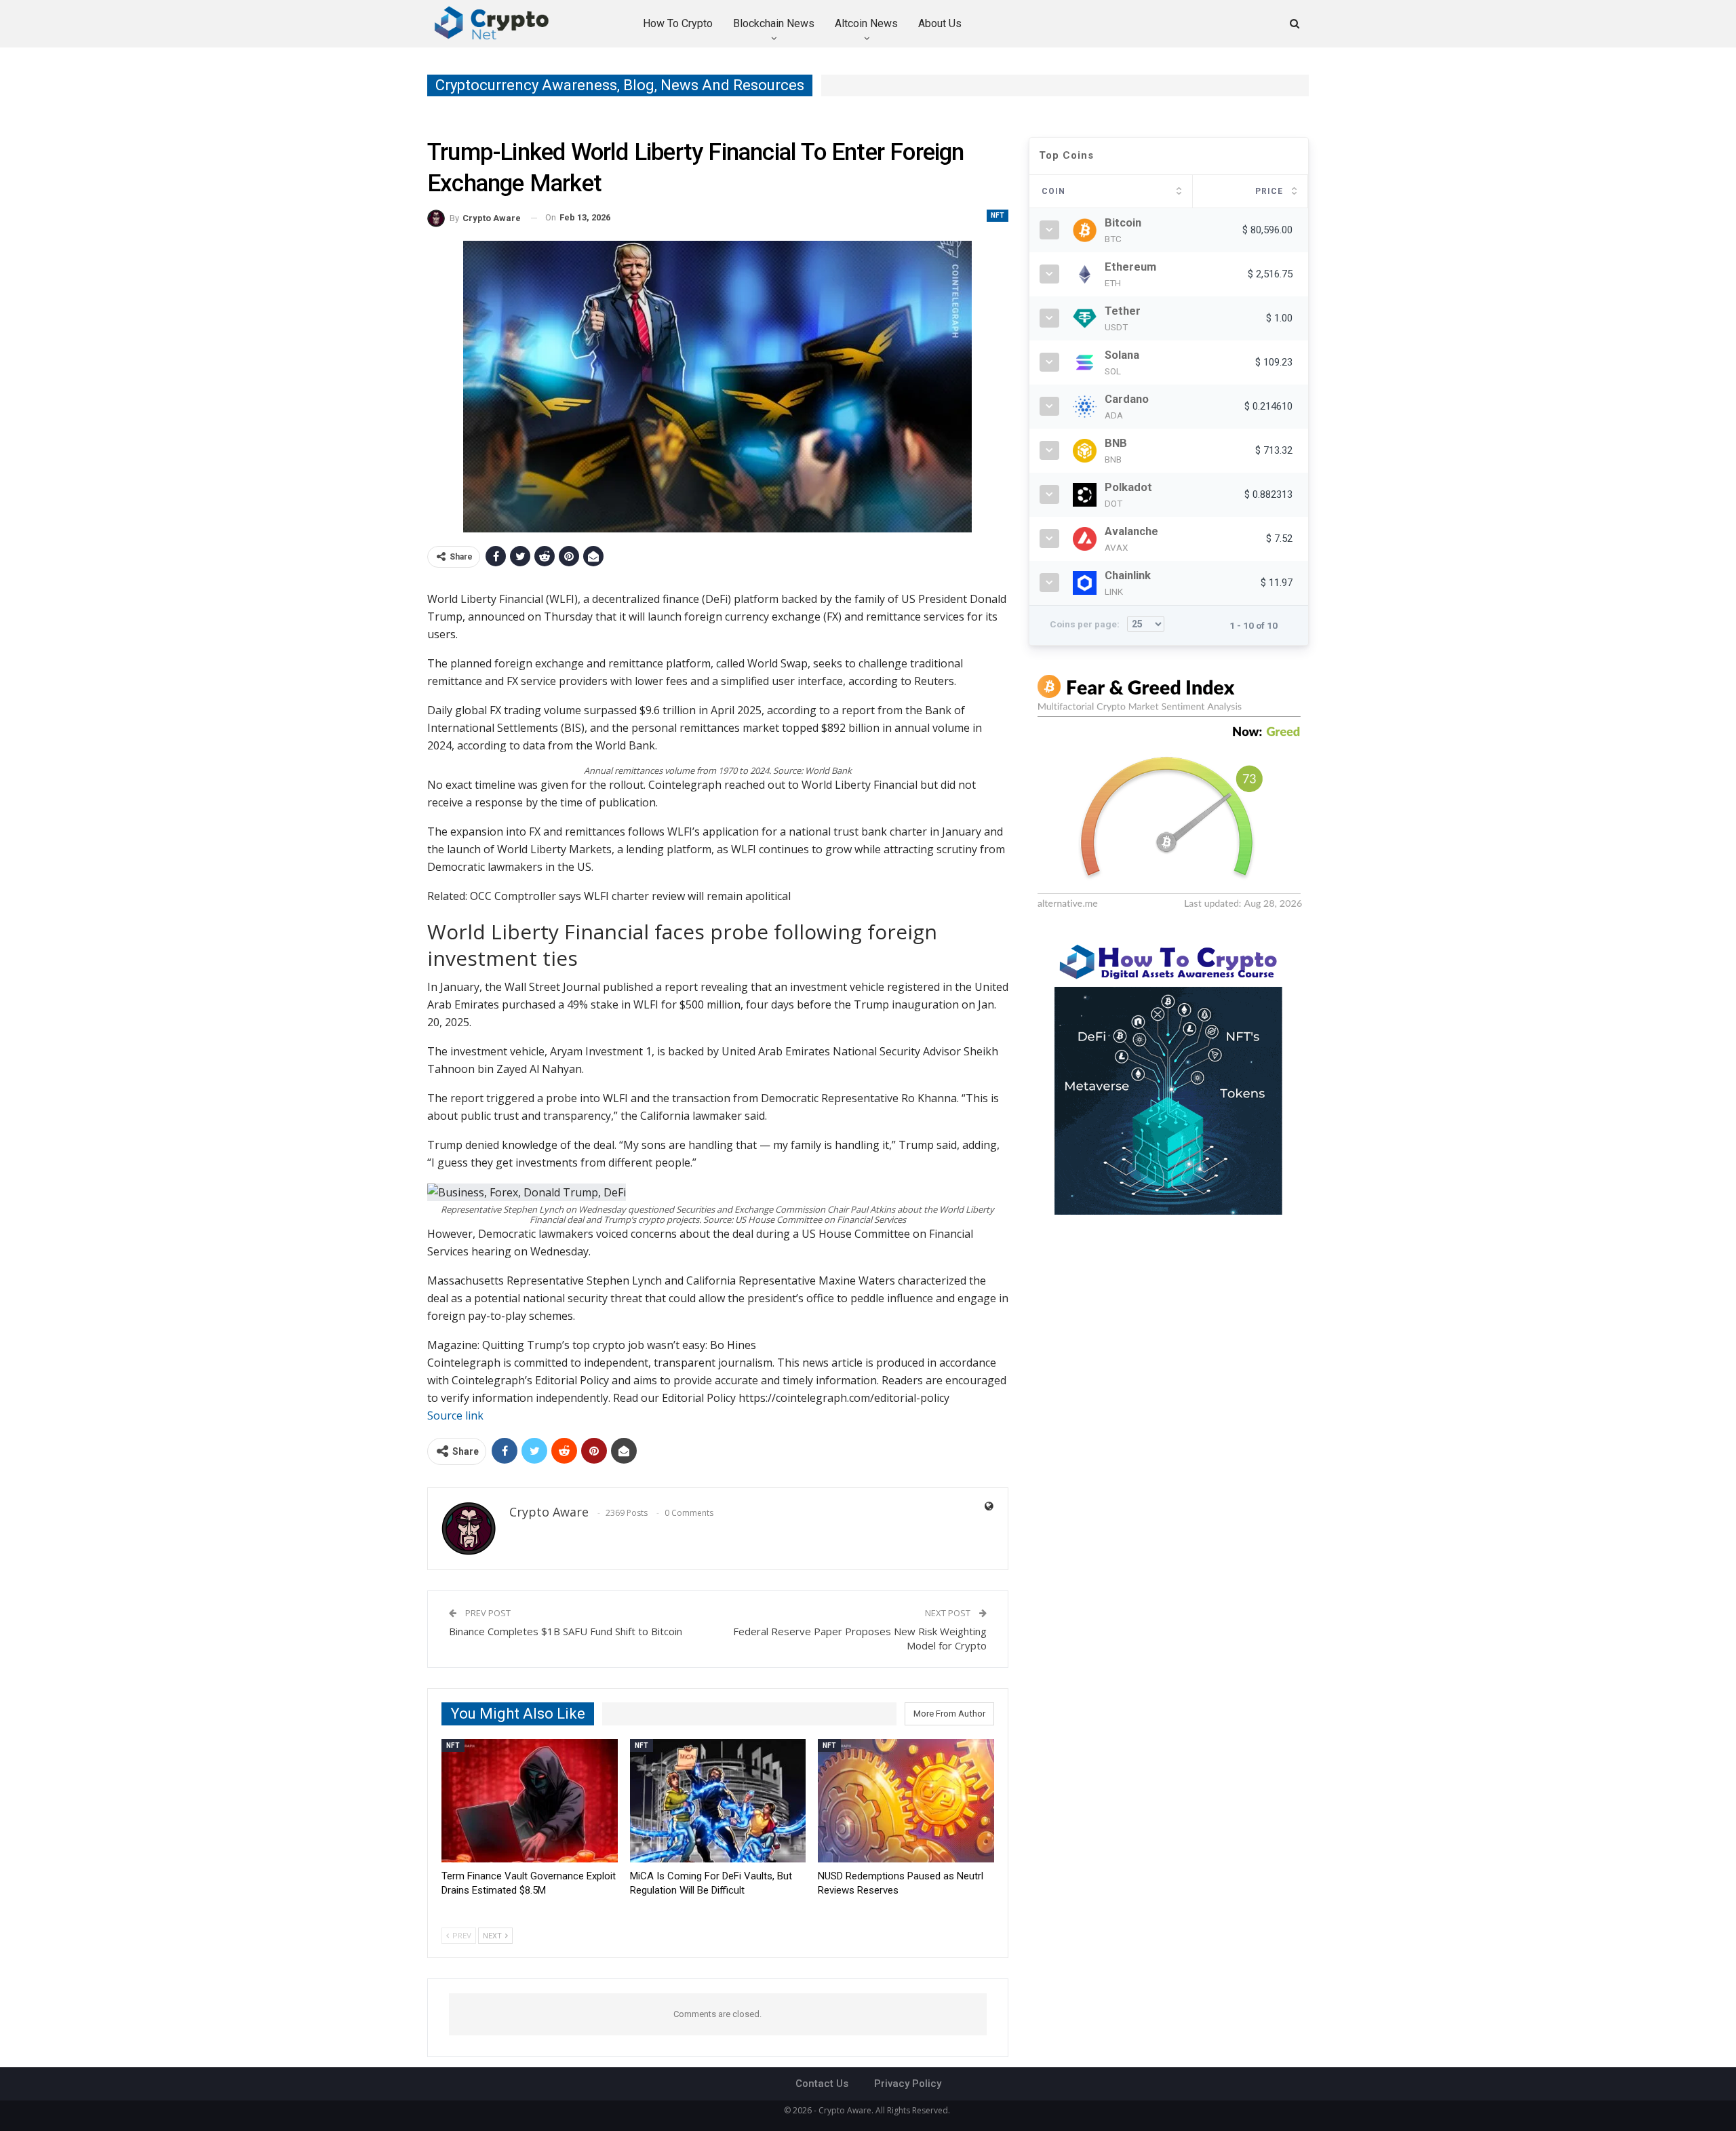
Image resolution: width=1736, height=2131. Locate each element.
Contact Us (822, 2084)
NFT (998, 215)
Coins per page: (1086, 624)
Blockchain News (774, 23)
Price (1269, 191)
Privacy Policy (908, 2084)
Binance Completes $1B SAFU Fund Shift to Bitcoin (566, 1631)
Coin (1053, 191)
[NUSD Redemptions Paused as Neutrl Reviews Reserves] (906, 1801)
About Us (940, 23)
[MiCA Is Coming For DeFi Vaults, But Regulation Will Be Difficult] (718, 1801)
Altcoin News (866, 23)
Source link (455, 1415)
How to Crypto (678, 23)
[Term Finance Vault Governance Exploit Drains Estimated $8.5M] (530, 1801)
